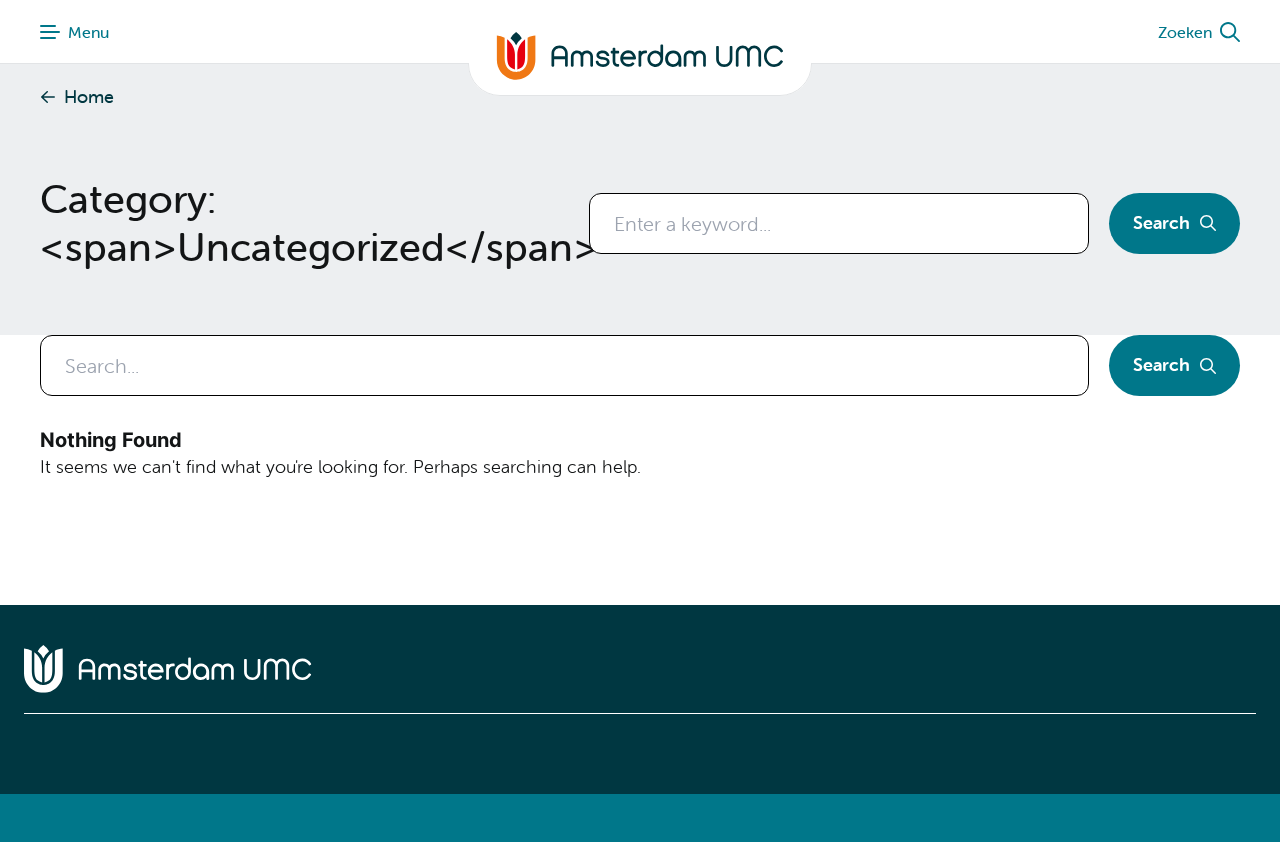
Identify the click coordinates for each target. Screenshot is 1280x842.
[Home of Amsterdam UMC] (640, 669)
